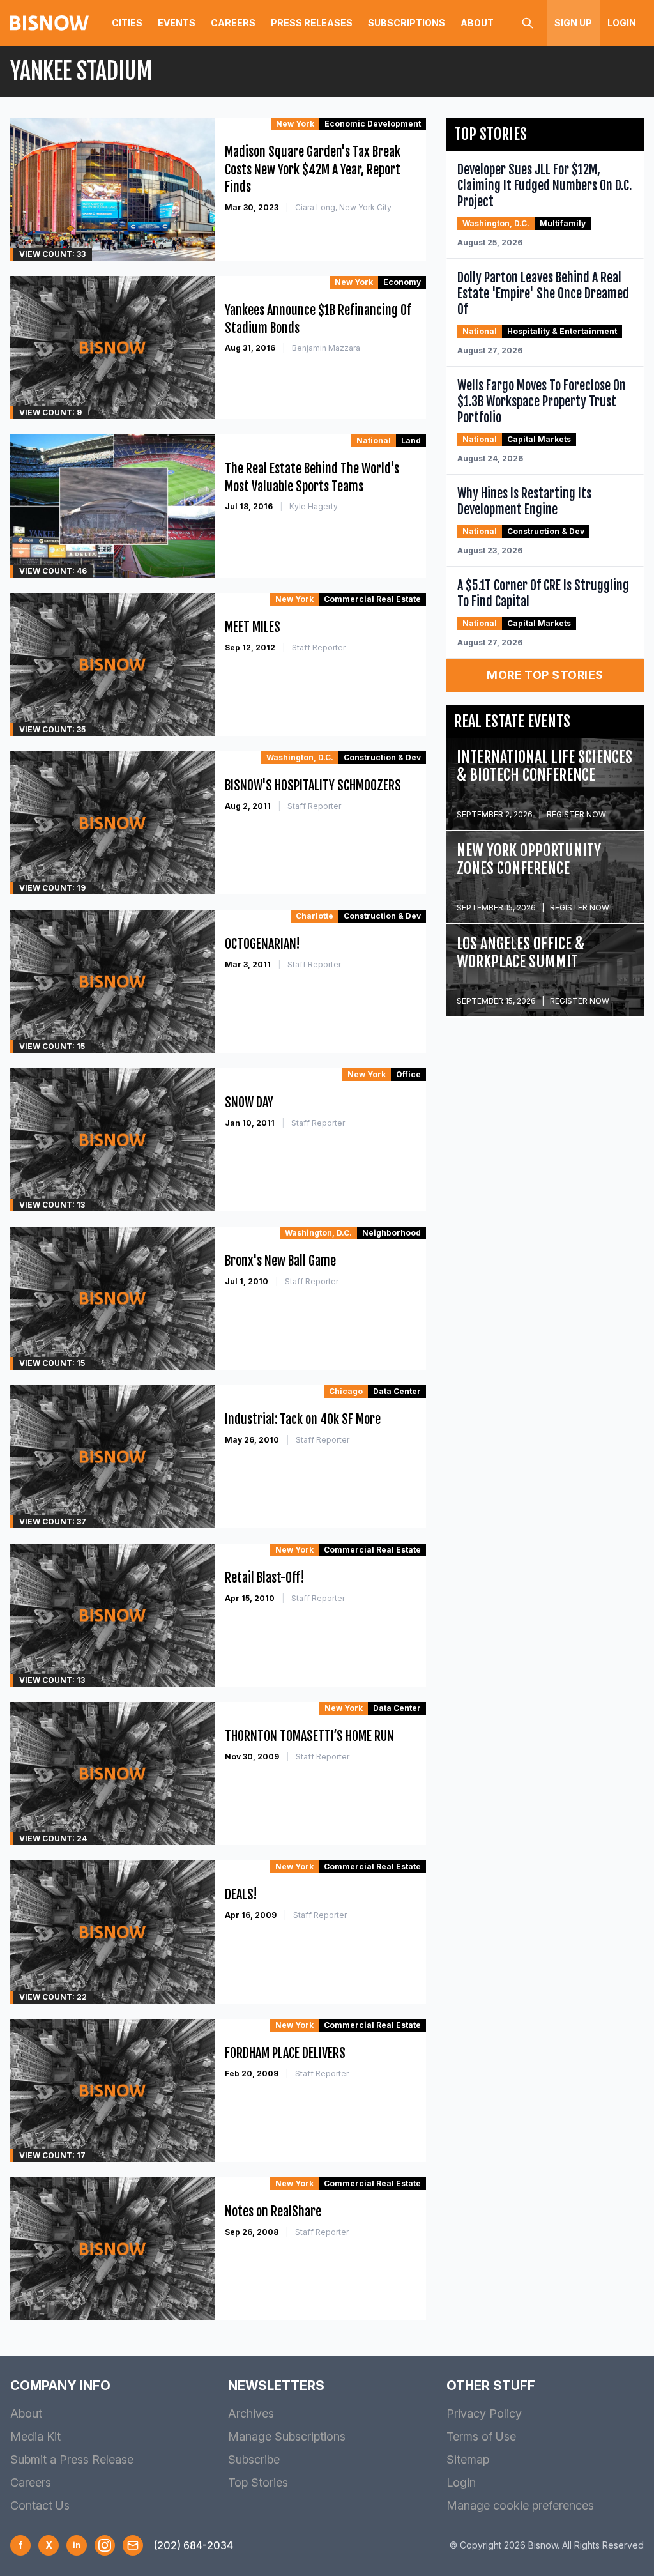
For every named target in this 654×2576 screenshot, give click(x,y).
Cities (127, 23)
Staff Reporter (319, 648)
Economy (402, 282)
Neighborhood (392, 1233)
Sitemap (468, 2459)
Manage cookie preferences (520, 2505)
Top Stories (258, 2482)
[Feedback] (133, 2545)
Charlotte (315, 916)
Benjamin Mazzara (326, 348)
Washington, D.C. (300, 757)
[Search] (528, 23)
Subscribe (254, 2459)
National (374, 441)
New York (295, 124)
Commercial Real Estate (372, 599)
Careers (233, 23)
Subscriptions (407, 23)
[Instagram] (105, 2545)
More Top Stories (545, 675)
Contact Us (40, 2505)
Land (411, 441)
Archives (251, 2413)
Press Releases (312, 23)
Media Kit (35, 2436)
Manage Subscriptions (287, 2436)
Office (408, 1074)
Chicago (346, 1391)
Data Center (397, 1391)
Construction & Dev (382, 757)
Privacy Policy (484, 2413)
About (477, 23)
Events (177, 23)
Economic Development (373, 124)
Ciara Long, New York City (343, 207)
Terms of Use (481, 2436)
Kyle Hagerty (314, 506)
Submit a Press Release (72, 2459)
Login (622, 23)
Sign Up (573, 23)
